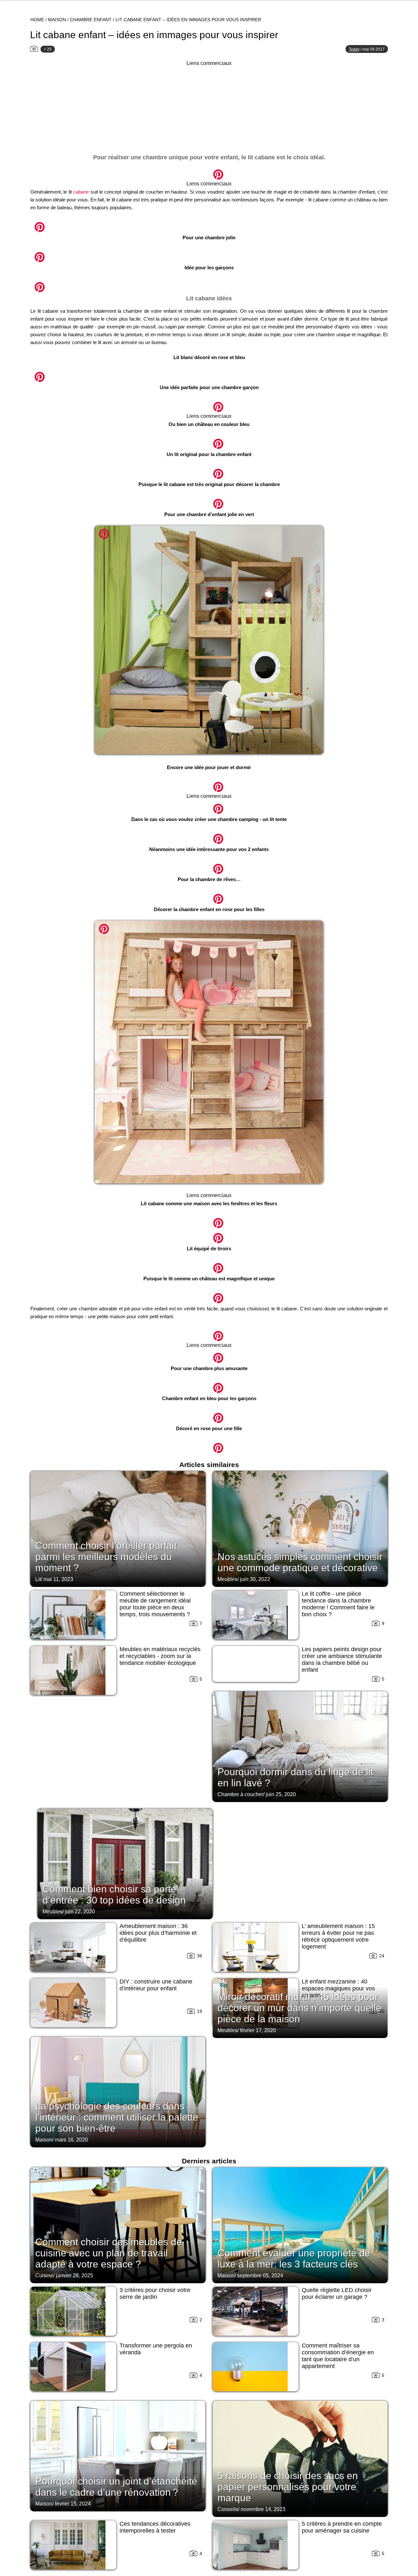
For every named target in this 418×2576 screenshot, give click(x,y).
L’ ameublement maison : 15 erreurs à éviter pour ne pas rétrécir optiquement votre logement (338, 1936)
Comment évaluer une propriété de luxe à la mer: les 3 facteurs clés (294, 2259)
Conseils (228, 2509)
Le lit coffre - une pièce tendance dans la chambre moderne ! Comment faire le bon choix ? (338, 1604)
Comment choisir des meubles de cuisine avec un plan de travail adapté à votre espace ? (109, 2253)
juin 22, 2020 (80, 1912)
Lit (38, 1579)
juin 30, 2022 (255, 1579)
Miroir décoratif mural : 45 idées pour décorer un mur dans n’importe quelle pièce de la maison (299, 2008)
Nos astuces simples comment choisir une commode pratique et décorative (300, 1562)
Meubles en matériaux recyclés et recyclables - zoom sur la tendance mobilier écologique (160, 1656)
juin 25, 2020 (281, 1794)
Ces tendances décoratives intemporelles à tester (155, 2527)
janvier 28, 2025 (74, 2276)
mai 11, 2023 (58, 1579)
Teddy (354, 49)
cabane (81, 192)
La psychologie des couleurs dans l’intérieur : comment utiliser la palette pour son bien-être (117, 2117)
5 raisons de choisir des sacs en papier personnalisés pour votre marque (288, 2487)
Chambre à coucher (240, 1794)
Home (37, 20)
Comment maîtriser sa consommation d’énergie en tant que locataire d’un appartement (338, 2356)
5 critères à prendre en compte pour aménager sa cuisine (342, 2527)
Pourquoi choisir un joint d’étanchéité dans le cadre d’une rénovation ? (116, 2487)
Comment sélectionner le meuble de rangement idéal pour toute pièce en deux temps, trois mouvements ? (155, 1604)
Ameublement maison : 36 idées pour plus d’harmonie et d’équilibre (158, 1933)
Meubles (227, 1579)
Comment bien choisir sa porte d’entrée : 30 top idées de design (114, 1895)
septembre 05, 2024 (260, 2276)
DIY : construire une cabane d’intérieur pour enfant (156, 1985)
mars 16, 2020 (71, 2140)
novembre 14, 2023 (263, 2509)
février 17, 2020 (258, 2030)
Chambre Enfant (91, 20)
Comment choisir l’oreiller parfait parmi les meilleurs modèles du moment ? (106, 1557)
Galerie (209, 171)
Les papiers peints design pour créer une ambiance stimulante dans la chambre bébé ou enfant (342, 1659)
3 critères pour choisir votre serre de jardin (155, 2293)
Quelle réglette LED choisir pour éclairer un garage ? (337, 2293)
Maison (57, 20)
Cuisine (44, 2276)
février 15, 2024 (73, 2504)
